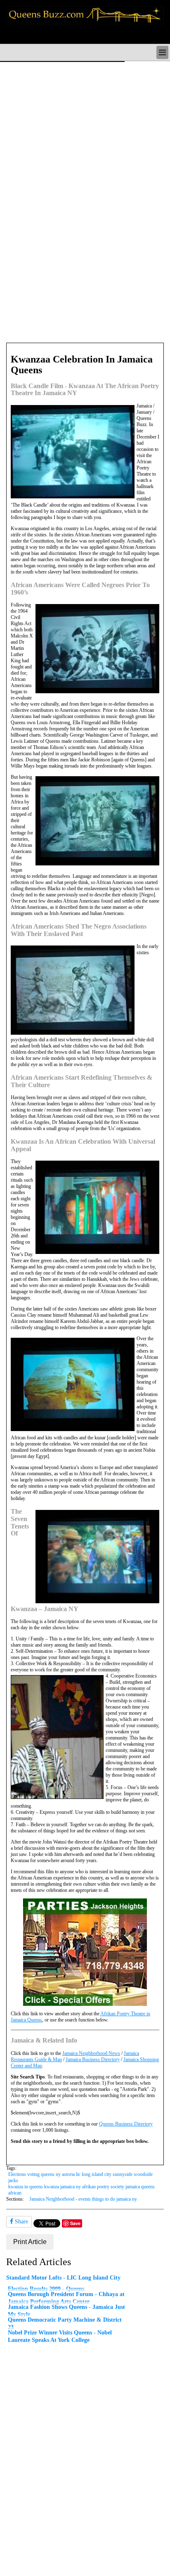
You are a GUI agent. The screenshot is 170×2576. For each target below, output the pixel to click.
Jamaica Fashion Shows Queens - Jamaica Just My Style (66, 2311)
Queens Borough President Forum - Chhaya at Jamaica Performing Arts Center (66, 2298)
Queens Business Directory (126, 2124)
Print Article (30, 2242)
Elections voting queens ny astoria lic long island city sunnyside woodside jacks (80, 2177)
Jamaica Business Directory (93, 2059)
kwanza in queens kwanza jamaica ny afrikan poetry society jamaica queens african (81, 2190)
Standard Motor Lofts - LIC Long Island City (63, 2277)
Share (21, 2222)
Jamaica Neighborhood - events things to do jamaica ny (83, 2199)
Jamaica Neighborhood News (91, 2053)
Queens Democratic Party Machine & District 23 (65, 2323)
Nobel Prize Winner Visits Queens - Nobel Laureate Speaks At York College (60, 2336)
